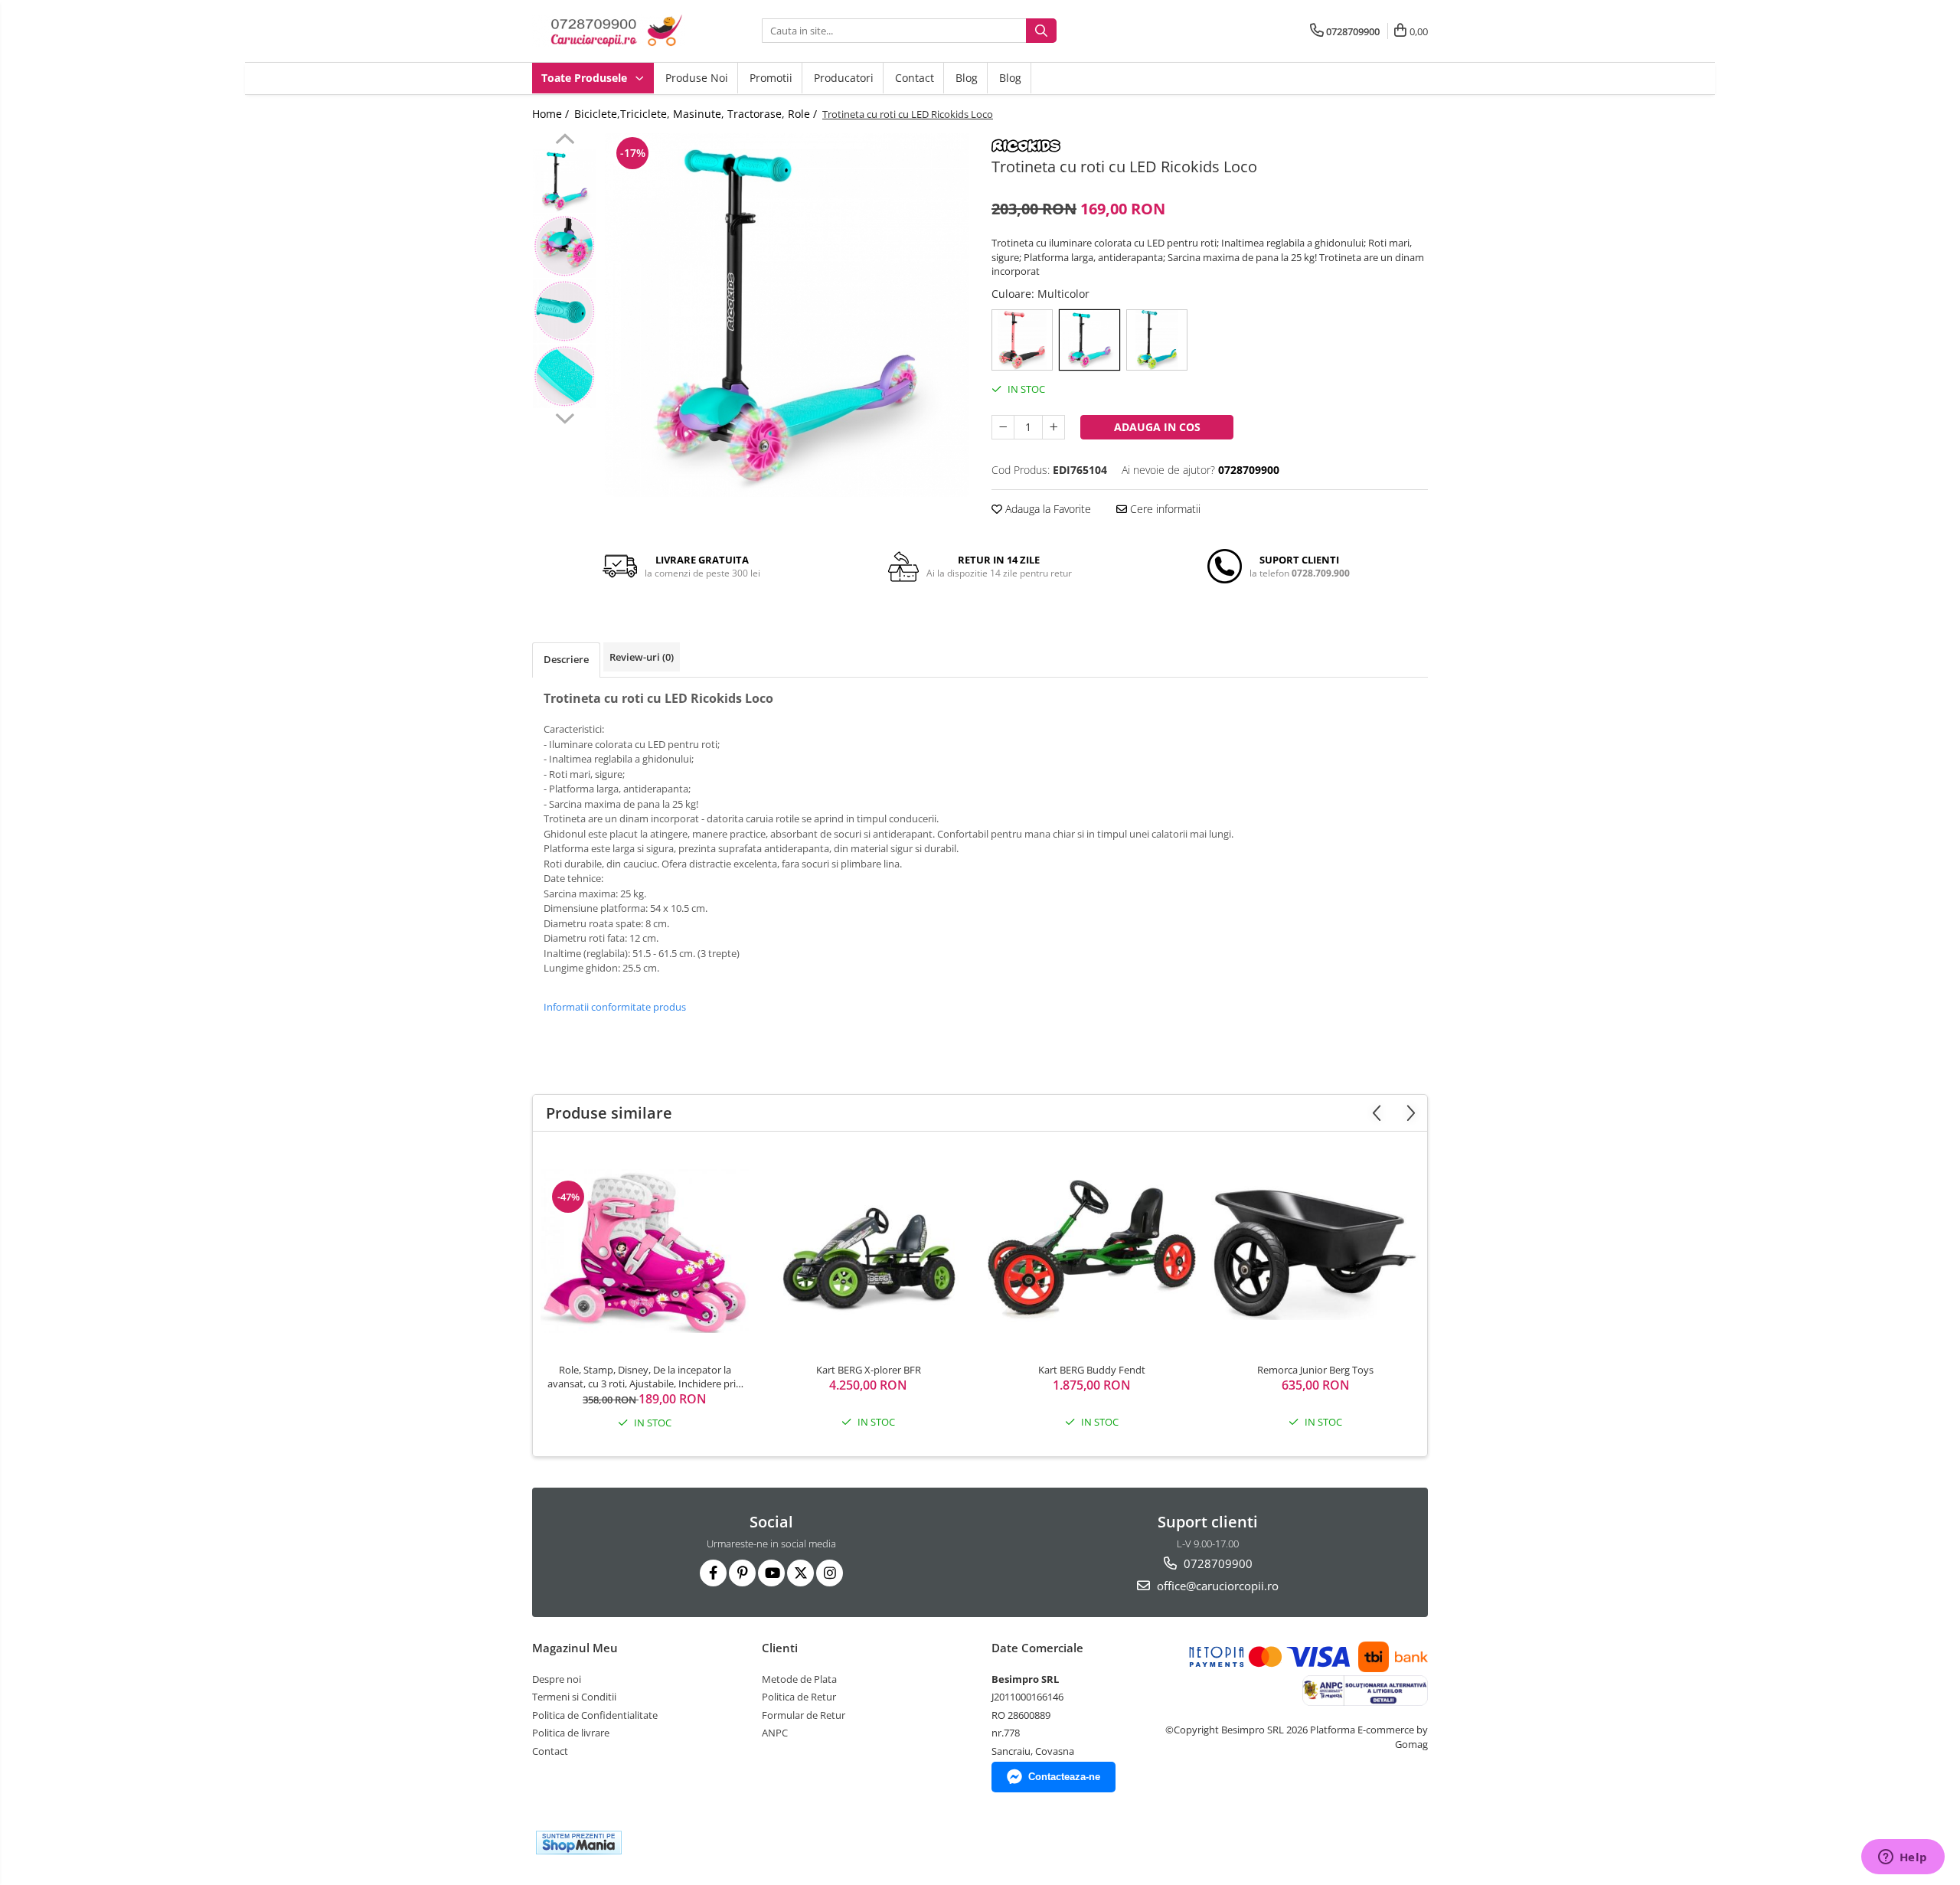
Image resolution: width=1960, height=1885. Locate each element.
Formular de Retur (804, 1715)
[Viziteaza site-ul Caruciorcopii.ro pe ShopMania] (579, 1843)
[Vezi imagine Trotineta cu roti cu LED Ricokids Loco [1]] (565, 246)
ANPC (775, 1733)
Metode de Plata (799, 1679)
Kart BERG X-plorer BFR (869, 1370)
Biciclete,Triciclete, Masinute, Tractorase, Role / (697, 114)
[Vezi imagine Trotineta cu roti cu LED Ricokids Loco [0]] (565, 181)
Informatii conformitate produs (615, 1007)
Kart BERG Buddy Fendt (1092, 1370)
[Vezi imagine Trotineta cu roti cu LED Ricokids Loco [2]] (565, 311)
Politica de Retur (799, 1697)
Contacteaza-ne (1064, 1777)
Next (565, 417)
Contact (915, 78)
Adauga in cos (1157, 427)
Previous (565, 141)
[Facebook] (713, 1573)
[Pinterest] (742, 1573)
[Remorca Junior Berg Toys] (1315, 1251)
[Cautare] (1041, 31)
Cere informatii (1164, 509)
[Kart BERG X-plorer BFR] (868, 1251)
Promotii (771, 78)
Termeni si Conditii (574, 1697)
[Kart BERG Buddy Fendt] (1092, 1251)
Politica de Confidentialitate (595, 1715)
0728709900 (1217, 1563)
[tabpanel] (787, 315)
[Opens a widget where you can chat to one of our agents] (1903, 1858)
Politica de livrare (571, 1733)
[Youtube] (771, 1573)
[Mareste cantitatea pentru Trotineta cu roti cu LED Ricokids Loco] (1053, 427)
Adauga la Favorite (1047, 509)
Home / (552, 114)
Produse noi (697, 78)
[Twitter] (800, 1573)
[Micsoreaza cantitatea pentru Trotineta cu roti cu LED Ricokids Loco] (1003, 427)
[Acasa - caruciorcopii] (609, 31)
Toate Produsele (586, 78)
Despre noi (557, 1679)
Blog (967, 78)
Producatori (844, 78)
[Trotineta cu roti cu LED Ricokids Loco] (787, 315)
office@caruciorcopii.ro (1216, 1586)
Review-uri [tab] (642, 657)
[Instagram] (830, 1573)
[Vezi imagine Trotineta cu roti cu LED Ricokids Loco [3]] (565, 376)
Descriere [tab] (566, 659)
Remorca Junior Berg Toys (1315, 1370)
